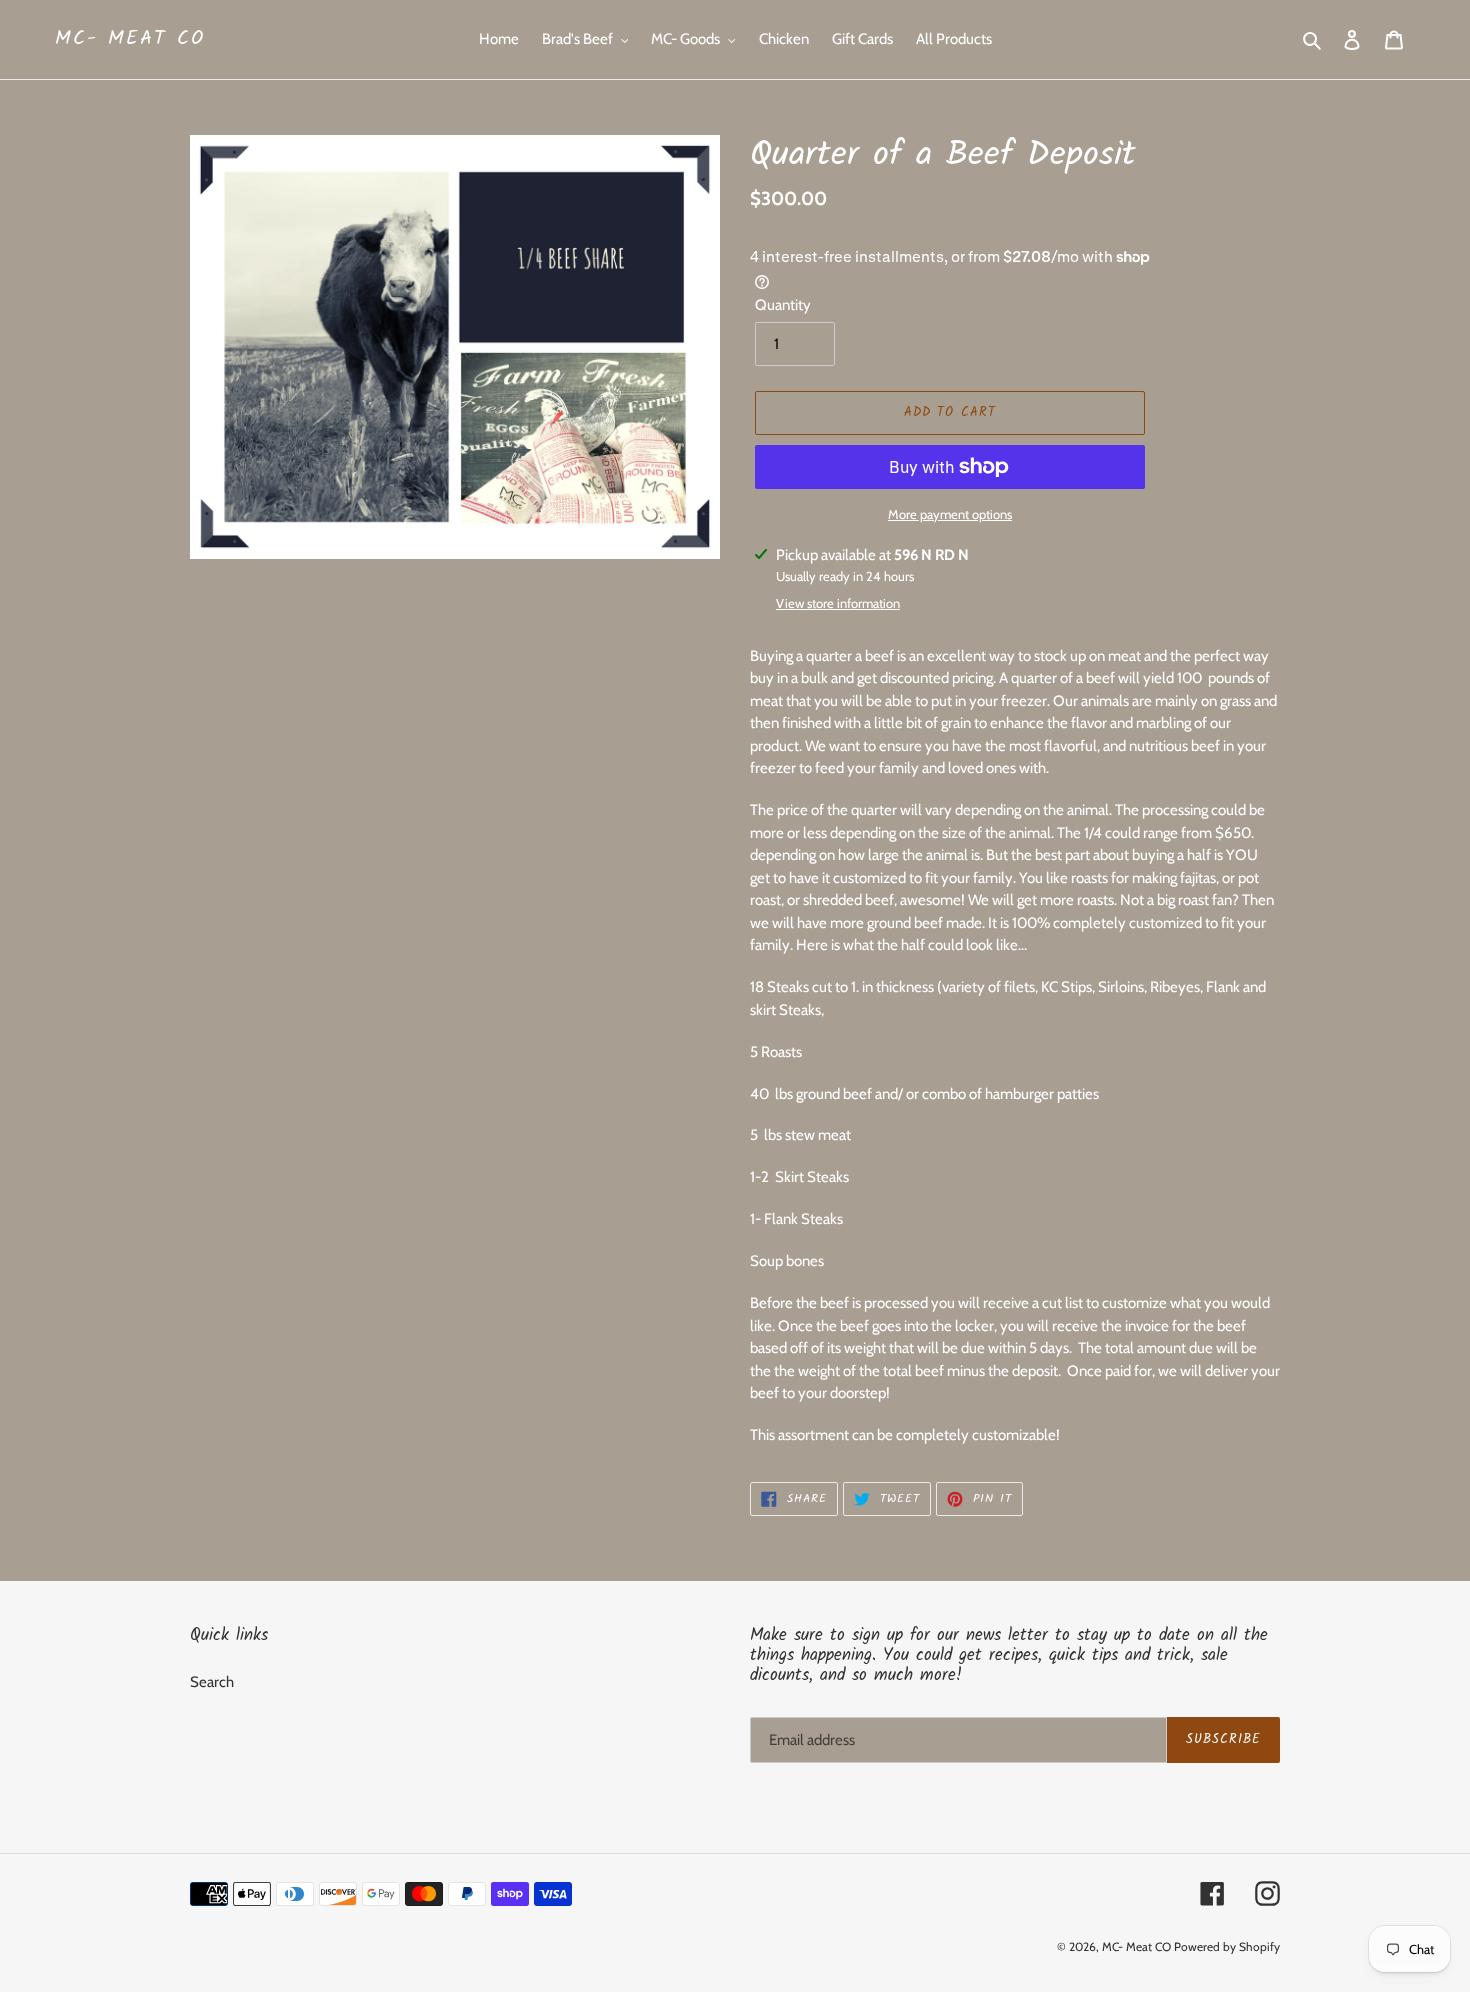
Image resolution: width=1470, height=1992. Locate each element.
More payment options (950, 514)
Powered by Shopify (1227, 1946)
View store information (838, 603)
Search (212, 1682)
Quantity (783, 305)
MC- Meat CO (130, 39)
